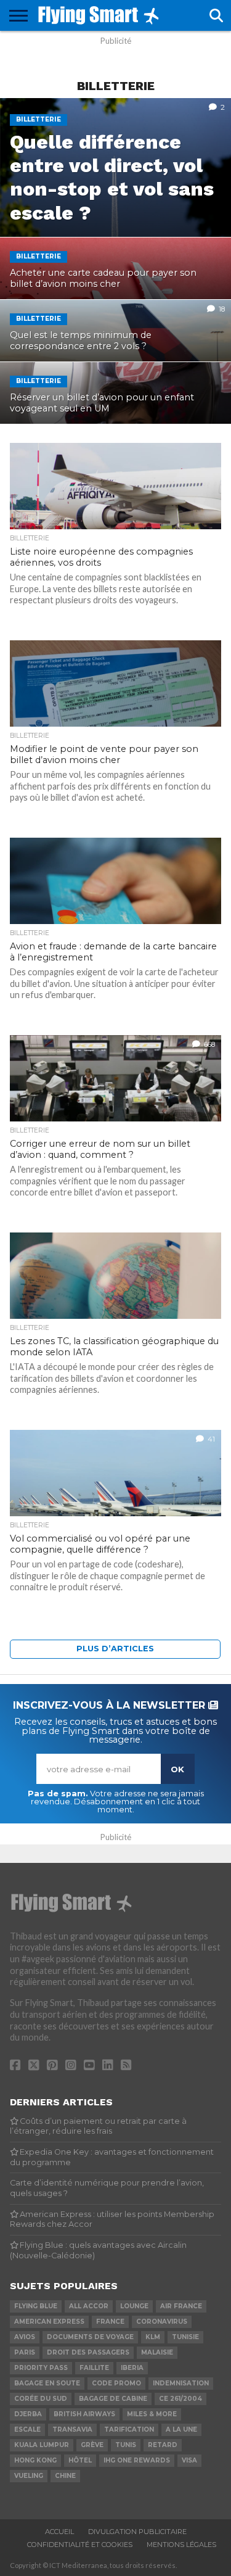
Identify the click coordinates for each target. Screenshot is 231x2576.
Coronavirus (162, 2322)
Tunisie (185, 2337)
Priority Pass (41, 2368)
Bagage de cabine (113, 2399)
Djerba (28, 2414)
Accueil (59, 2532)
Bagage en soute (47, 2383)
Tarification (129, 2429)
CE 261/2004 (180, 2399)
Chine (65, 2476)
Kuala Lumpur (42, 2445)
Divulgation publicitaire (137, 2532)
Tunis (126, 2445)
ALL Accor (89, 2306)
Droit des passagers (88, 2352)
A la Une (181, 2429)
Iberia (132, 2368)
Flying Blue (36, 2306)
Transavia (72, 2429)
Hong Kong (35, 2460)
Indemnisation (181, 2383)
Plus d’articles (115, 1649)
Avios (25, 2337)
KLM (153, 2337)
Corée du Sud (41, 2399)
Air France (181, 2306)
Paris (25, 2352)
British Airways (84, 2414)
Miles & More (152, 2414)
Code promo (116, 2383)
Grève (92, 2445)
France (110, 2322)
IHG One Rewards (137, 2460)
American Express (49, 2322)
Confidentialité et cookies (80, 2545)
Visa (189, 2460)
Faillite (94, 2368)
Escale (27, 2429)
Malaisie (157, 2352)
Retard (163, 2445)
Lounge (134, 2306)
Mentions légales (181, 2545)
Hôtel (80, 2460)
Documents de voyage (90, 2337)
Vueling (29, 2476)
